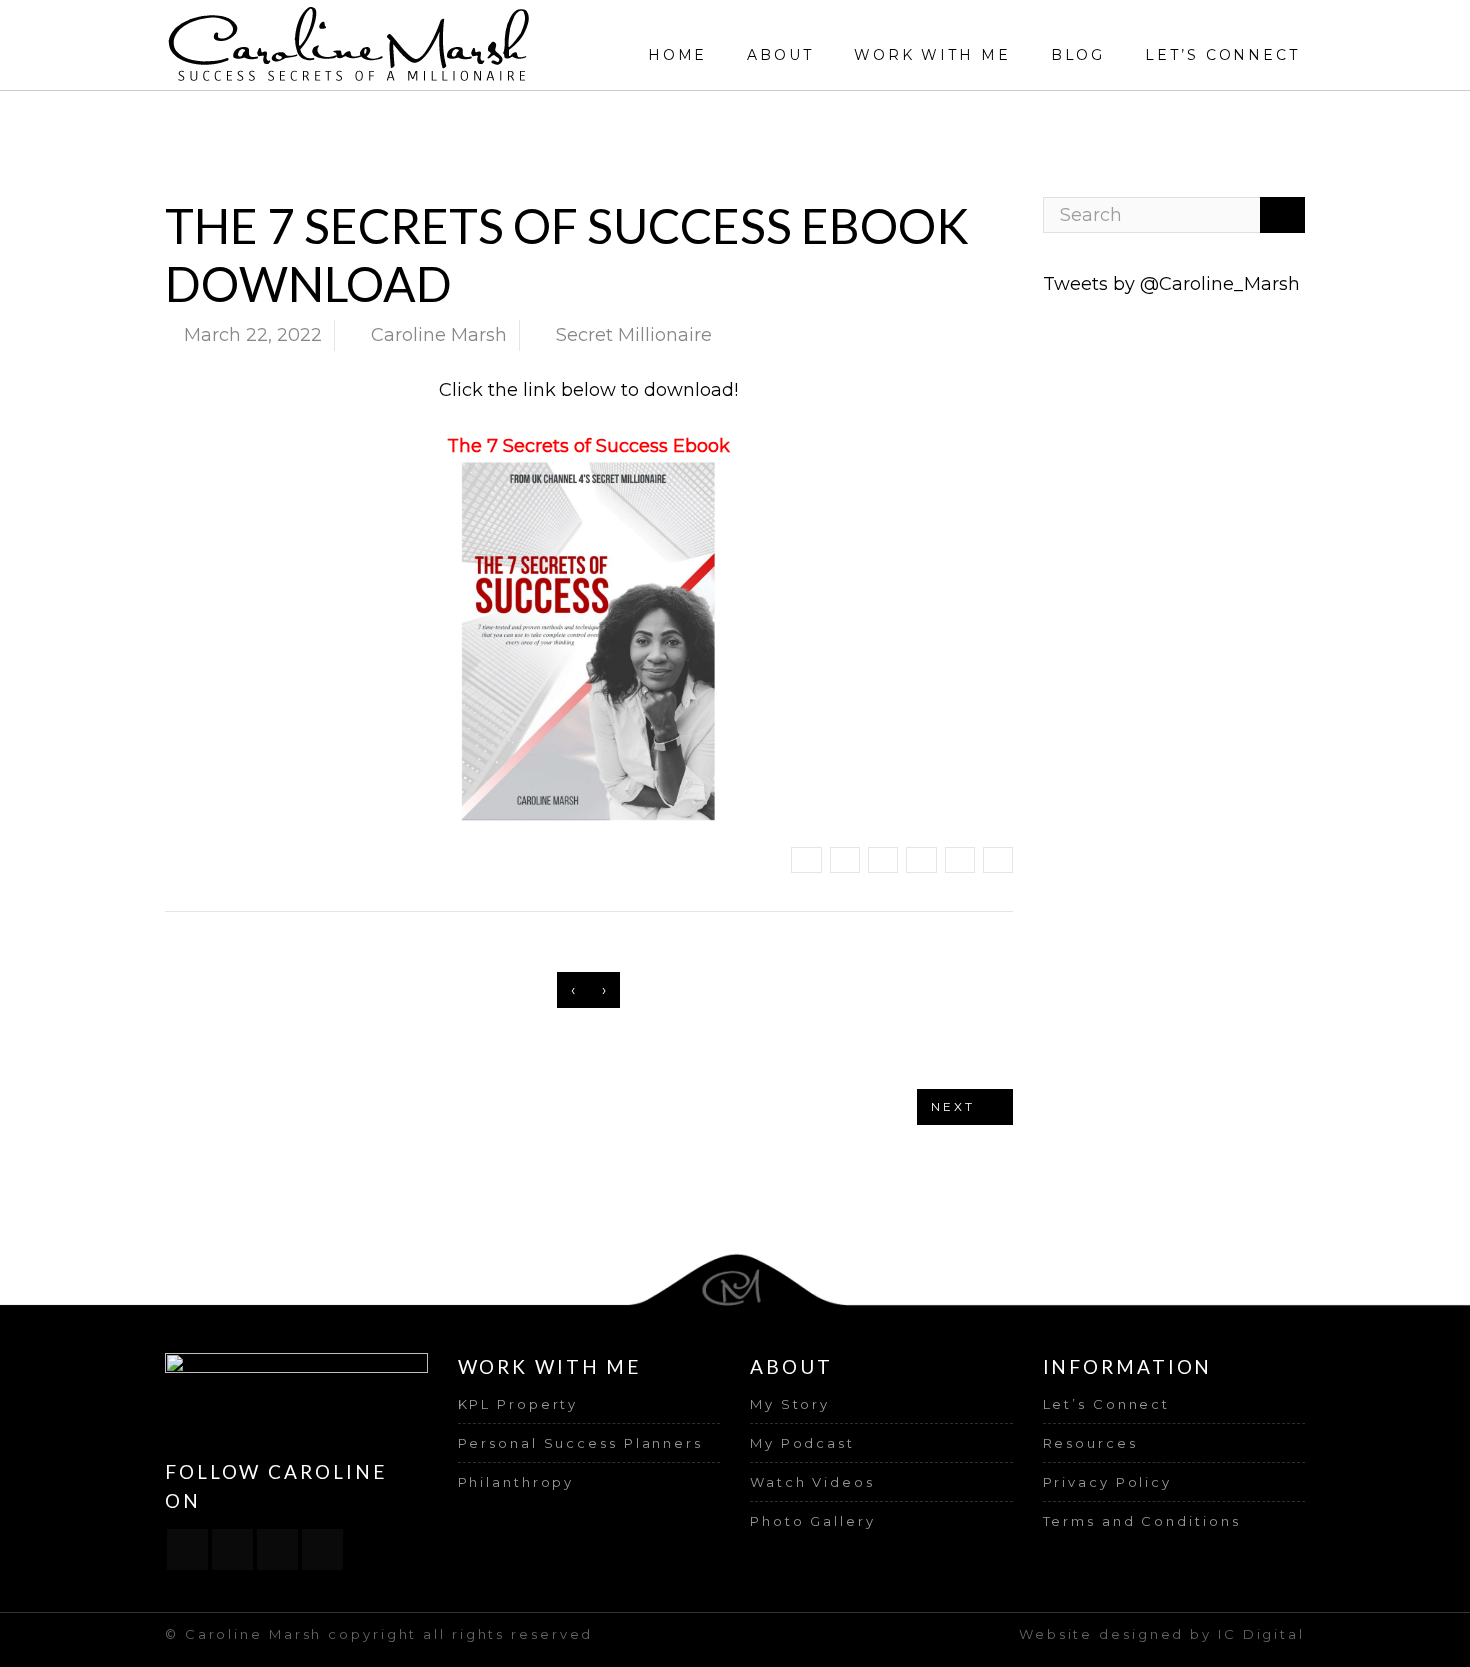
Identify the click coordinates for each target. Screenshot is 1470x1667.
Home (678, 55)
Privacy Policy (1108, 1482)
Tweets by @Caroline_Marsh (1171, 284)
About (780, 55)
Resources (1090, 1443)
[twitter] (277, 1549)
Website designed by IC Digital (1162, 1634)
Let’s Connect (1222, 55)
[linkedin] (322, 1549)
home (796, 119)
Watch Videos (812, 1482)
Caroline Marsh (439, 335)
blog (854, 119)
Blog (1078, 55)
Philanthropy (516, 1482)
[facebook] (187, 1549)
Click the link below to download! (588, 390)
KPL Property (518, 1404)
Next (956, 1106)
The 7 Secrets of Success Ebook (588, 446)
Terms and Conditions (1142, 1521)
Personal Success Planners (581, 1443)
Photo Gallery (813, 1521)
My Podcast (802, 1443)
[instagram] (232, 1549)
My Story (790, 1404)
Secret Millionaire (951, 119)
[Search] (1282, 215)
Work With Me (932, 55)
